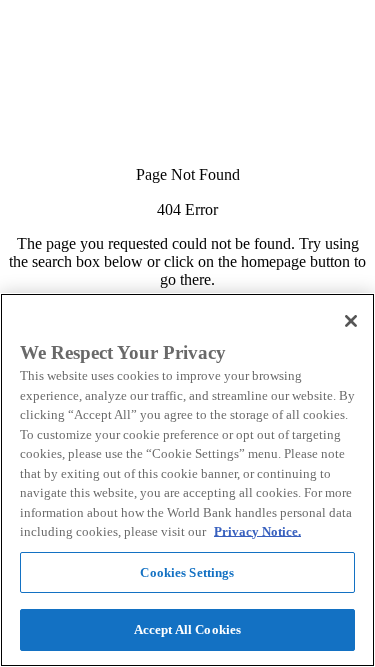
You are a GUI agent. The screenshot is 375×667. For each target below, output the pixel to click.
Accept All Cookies (187, 629)
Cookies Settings (187, 572)
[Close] (351, 321)
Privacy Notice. (257, 531)
